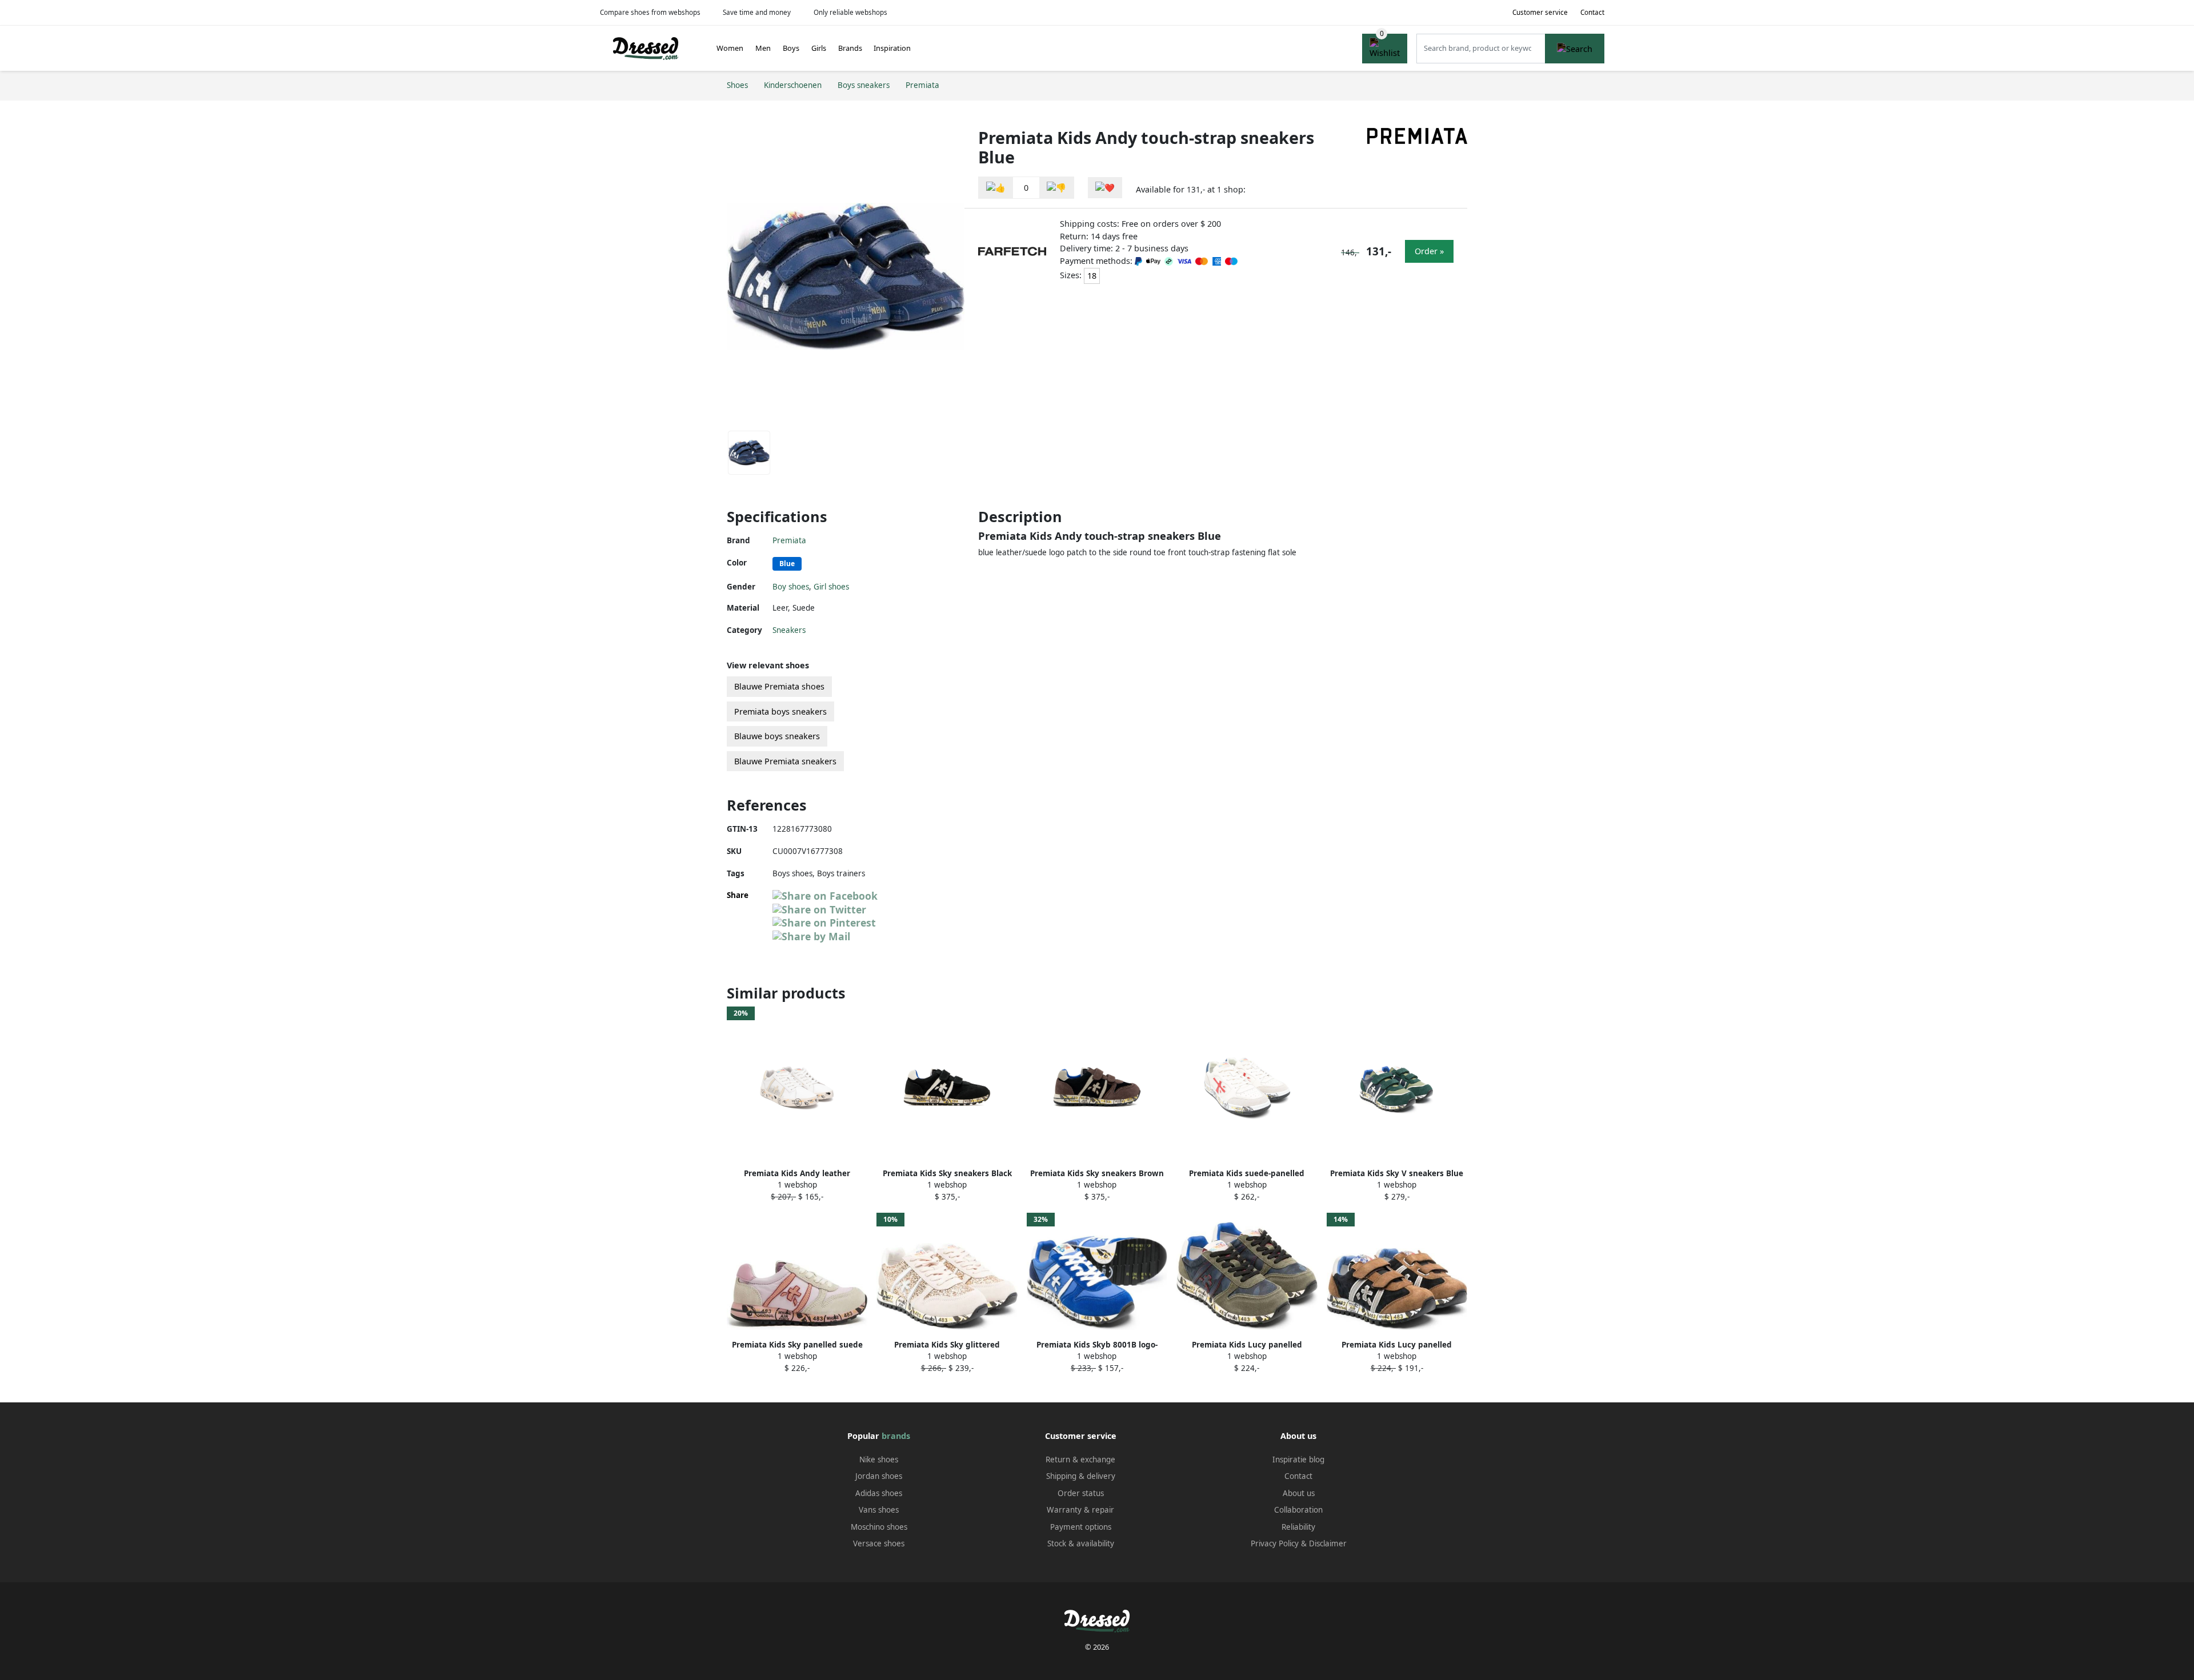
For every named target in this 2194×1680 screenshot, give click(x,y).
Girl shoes (831, 587)
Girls (819, 48)
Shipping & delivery (1081, 1476)
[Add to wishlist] (1105, 188)
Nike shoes (879, 1460)
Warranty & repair (1080, 1510)
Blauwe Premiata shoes (779, 686)
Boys (791, 48)
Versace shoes (879, 1543)
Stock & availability (1081, 1543)
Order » (1429, 251)
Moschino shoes (879, 1527)
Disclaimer (1328, 1543)
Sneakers (789, 630)
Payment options (1081, 1527)
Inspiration (892, 48)
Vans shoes (879, 1510)
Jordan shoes (879, 1476)
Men (763, 48)
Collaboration (1298, 1510)
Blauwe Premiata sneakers (785, 761)
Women (730, 48)
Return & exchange (1080, 1460)
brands (896, 1436)
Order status (1081, 1493)
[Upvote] (996, 188)
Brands (850, 48)
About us (1299, 1493)
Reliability (1298, 1527)
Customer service (1540, 12)
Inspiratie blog (1298, 1460)
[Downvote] (1056, 188)
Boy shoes (791, 587)
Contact (1592, 12)
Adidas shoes (879, 1493)
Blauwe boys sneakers (777, 736)
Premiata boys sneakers (780, 711)
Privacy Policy (1275, 1543)
